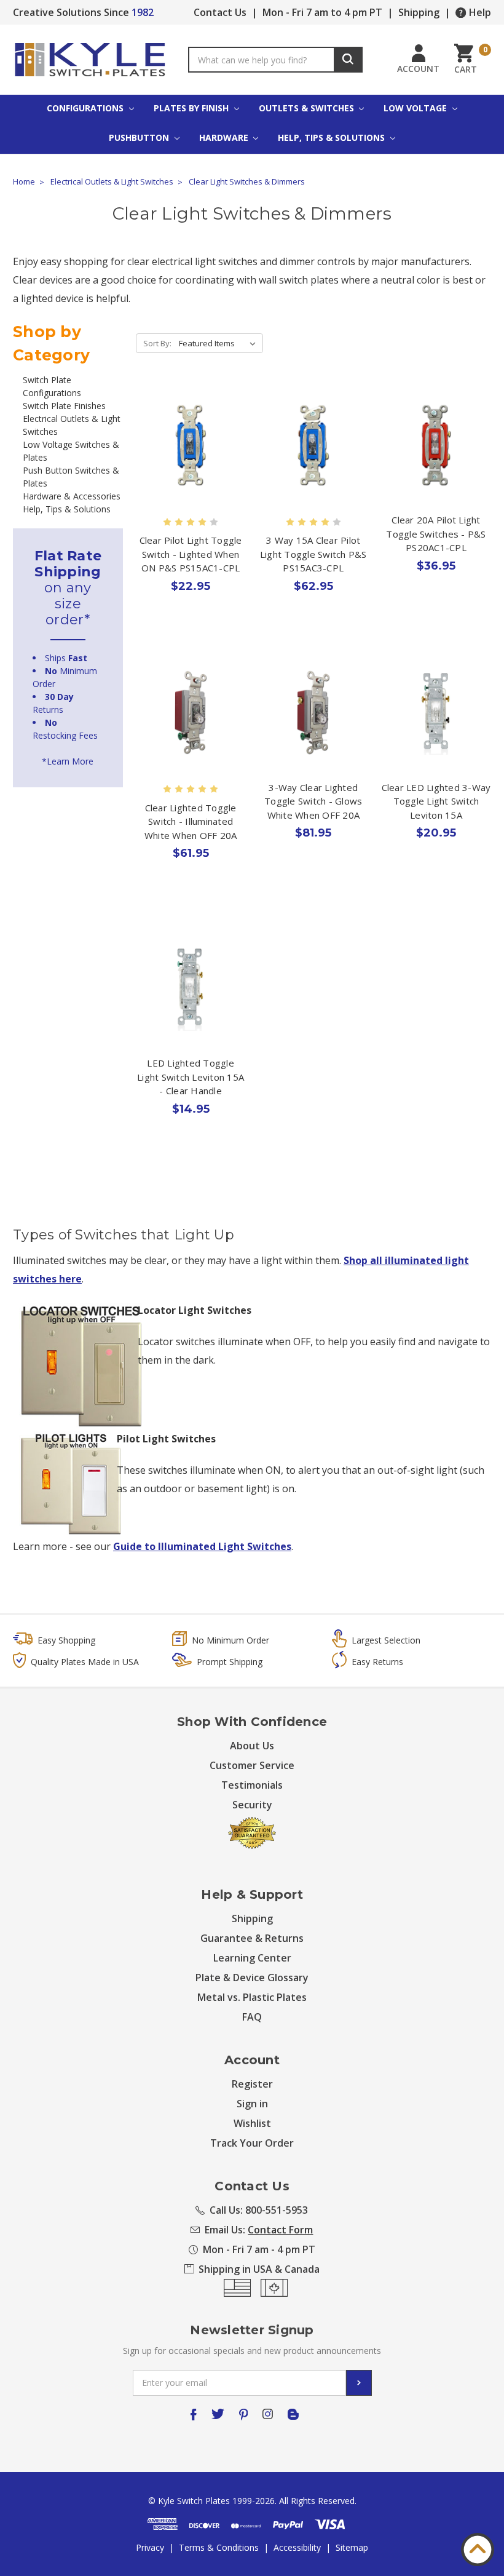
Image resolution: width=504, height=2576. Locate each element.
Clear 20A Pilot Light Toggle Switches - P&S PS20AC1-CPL (436, 534)
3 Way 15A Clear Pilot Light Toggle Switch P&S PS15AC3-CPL (313, 554)
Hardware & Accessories (72, 496)
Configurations (86, 108)
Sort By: (157, 343)
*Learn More (68, 761)
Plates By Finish (192, 108)
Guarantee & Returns (252, 1938)
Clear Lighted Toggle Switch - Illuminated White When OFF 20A (191, 821)
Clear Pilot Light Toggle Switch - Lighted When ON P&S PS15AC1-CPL (191, 554)
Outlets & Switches (308, 108)
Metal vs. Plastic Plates (252, 1997)
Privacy (150, 2547)
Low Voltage (416, 108)
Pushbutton (140, 137)
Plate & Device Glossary (252, 1978)
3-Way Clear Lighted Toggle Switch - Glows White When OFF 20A (313, 801)
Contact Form (280, 2230)
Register (252, 2084)
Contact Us (220, 12)
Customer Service (252, 1765)
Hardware (225, 137)
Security (252, 1805)
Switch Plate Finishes (64, 406)
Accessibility (297, 2547)
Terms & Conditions (219, 2547)
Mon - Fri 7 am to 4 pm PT (322, 12)
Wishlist (252, 2123)
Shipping (419, 12)
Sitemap (352, 2547)
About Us (252, 1746)
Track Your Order (252, 2143)
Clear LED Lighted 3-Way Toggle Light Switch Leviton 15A (436, 801)
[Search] (348, 60)
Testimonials (252, 1785)
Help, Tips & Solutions (333, 137)
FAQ (252, 2017)
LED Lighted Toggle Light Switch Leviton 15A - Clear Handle (191, 1077)
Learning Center (252, 1958)
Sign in (252, 2104)
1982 (143, 12)
